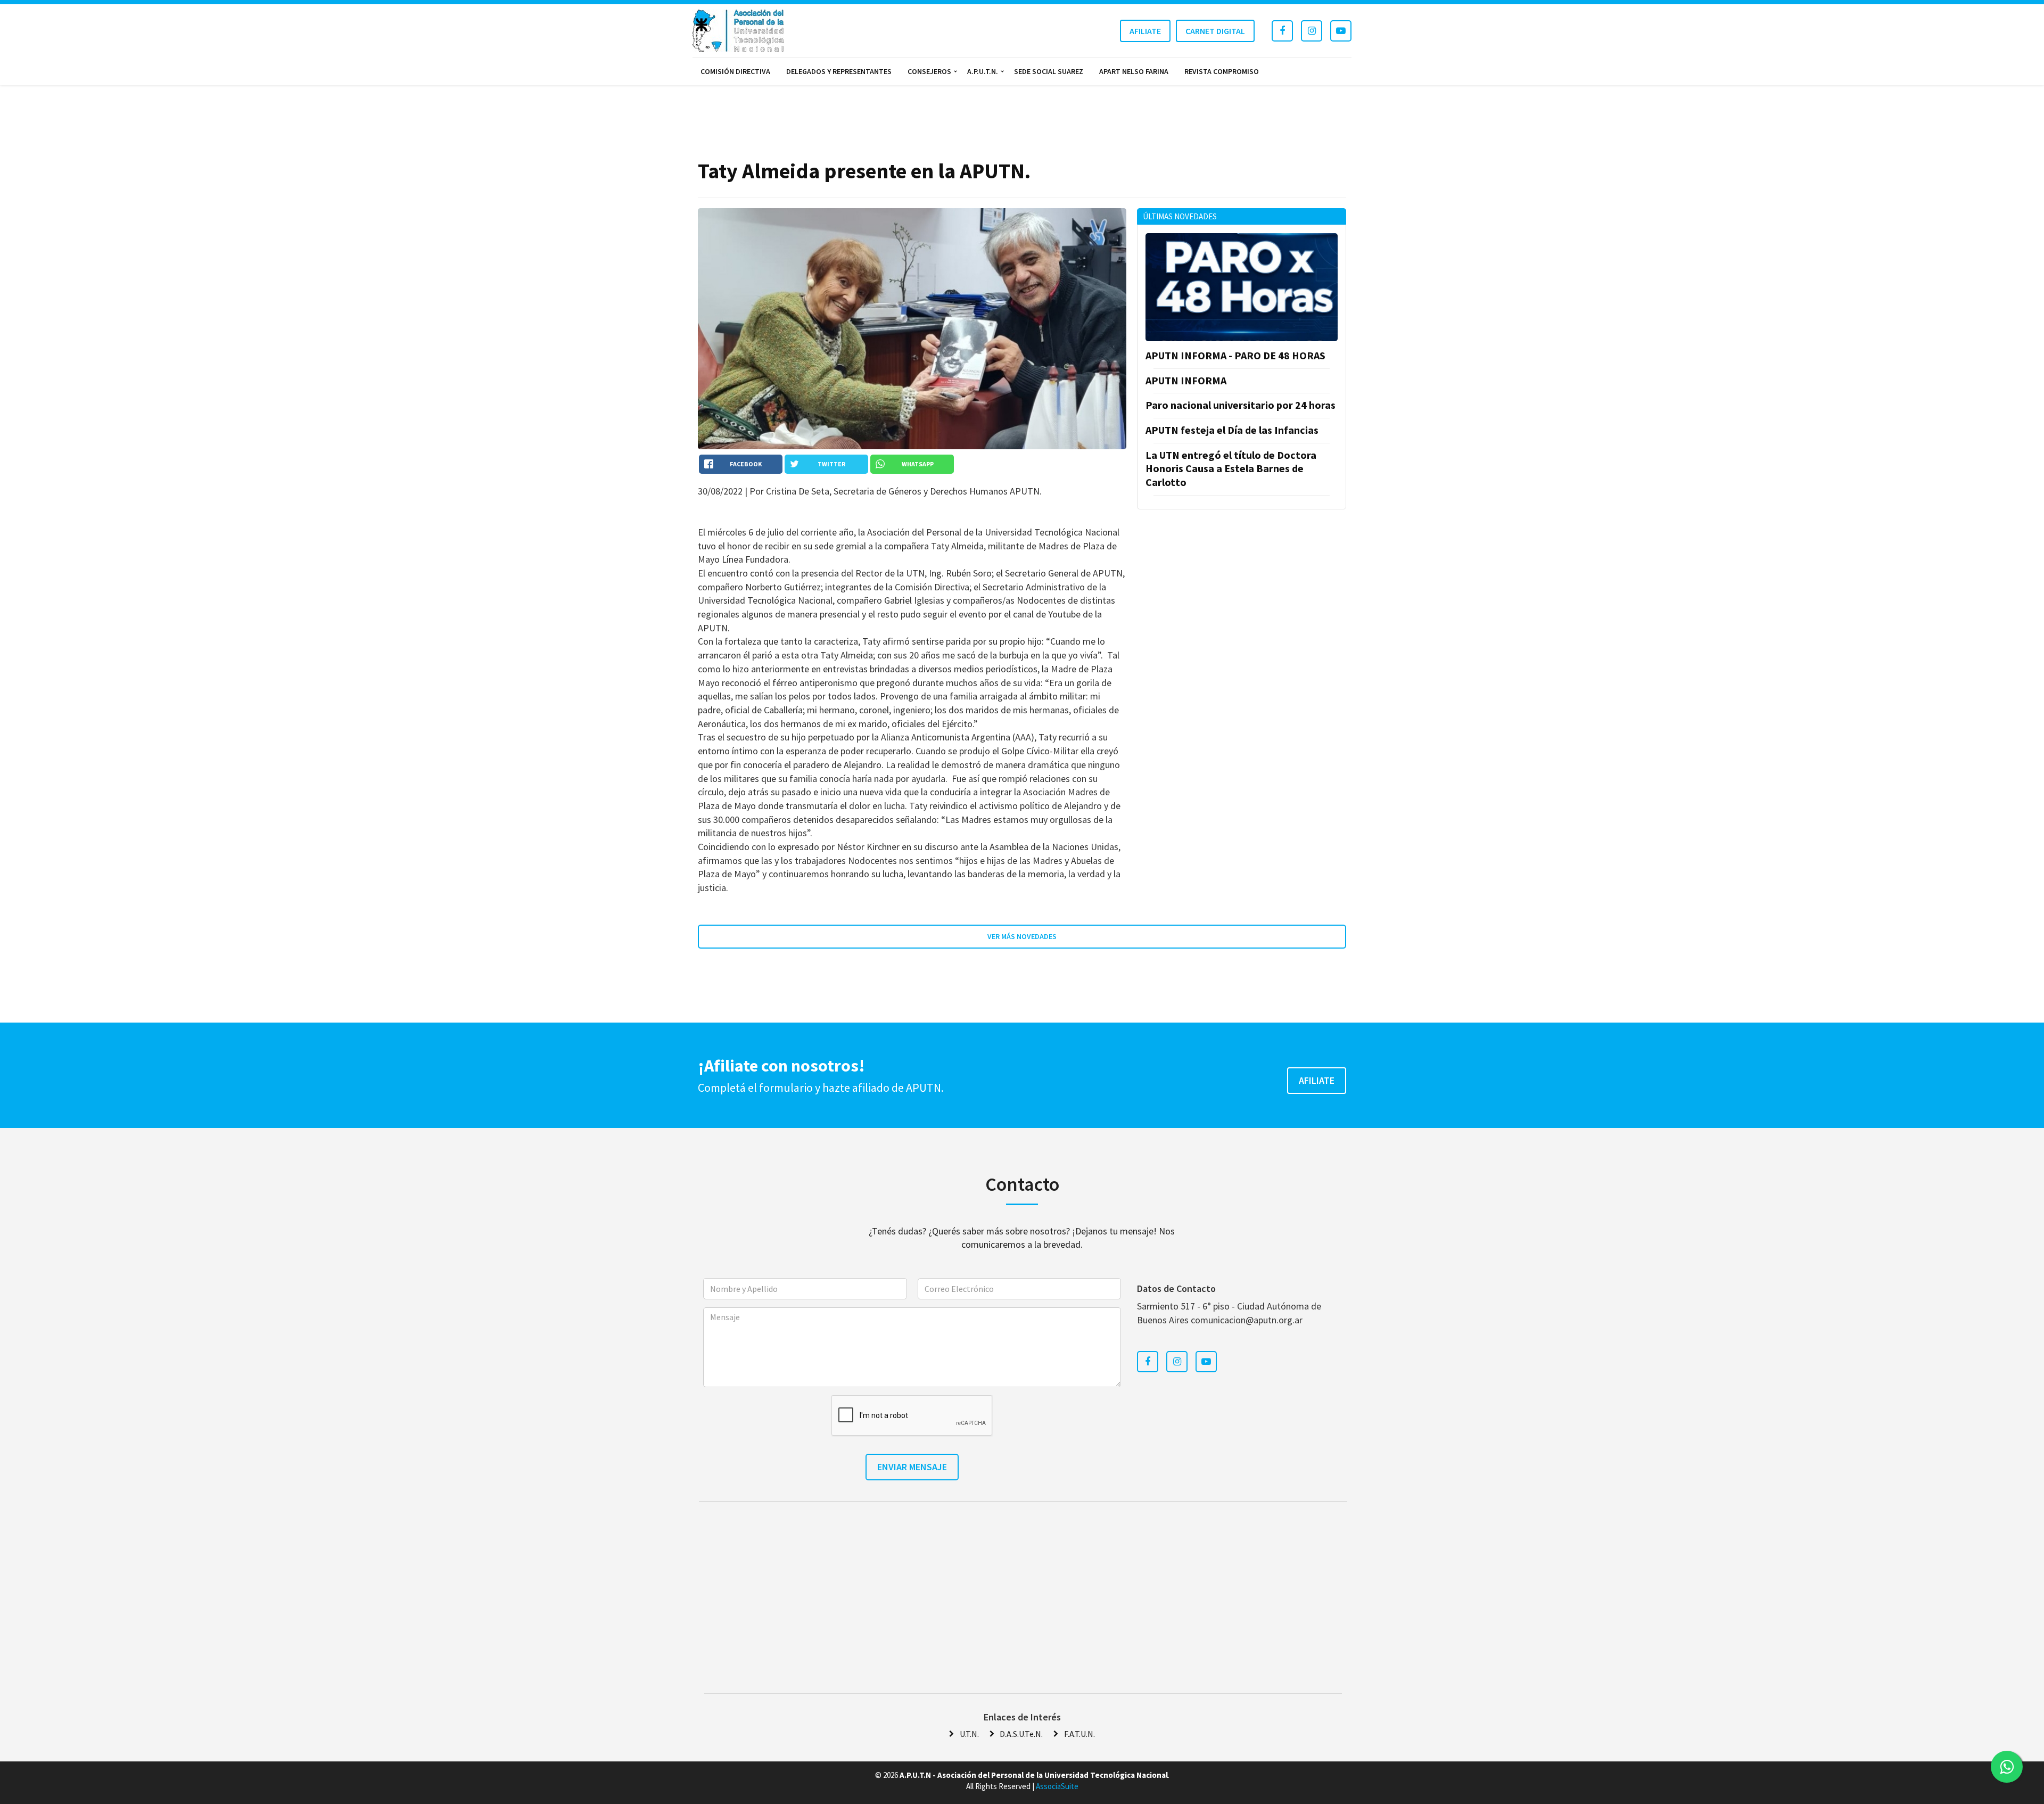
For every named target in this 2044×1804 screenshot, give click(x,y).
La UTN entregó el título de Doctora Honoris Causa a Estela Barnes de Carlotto (1231, 468)
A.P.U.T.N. (983, 71)
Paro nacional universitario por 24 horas (1241, 405)
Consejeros (929, 71)
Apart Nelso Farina (1134, 71)
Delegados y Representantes (839, 71)
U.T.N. (969, 1734)
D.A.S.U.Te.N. (1021, 1734)
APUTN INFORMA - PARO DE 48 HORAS (1235, 355)
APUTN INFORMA (1186, 380)
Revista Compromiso (1222, 71)
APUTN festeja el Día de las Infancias (1232, 430)
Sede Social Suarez (1049, 71)
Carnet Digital (1215, 31)
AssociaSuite (1057, 1786)
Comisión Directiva (735, 71)
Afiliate (1145, 31)
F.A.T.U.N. (1079, 1734)
